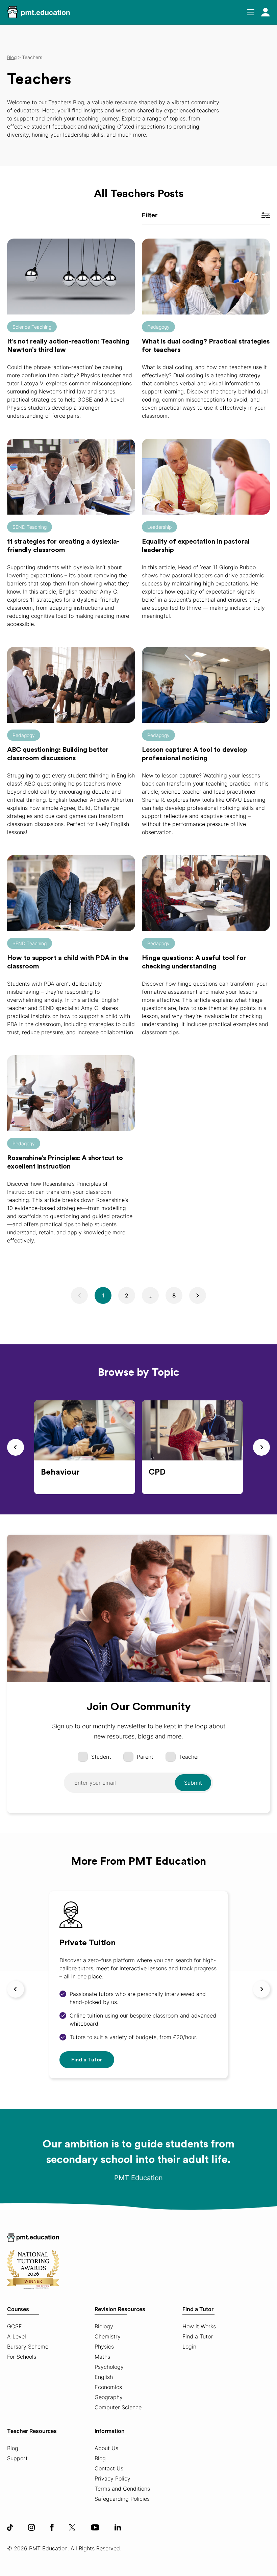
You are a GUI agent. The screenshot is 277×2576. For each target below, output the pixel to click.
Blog (13, 2448)
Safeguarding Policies (122, 2499)
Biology (104, 2326)
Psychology (109, 2367)
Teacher (189, 1757)
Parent (145, 1757)
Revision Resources (120, 2309)
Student (101, 1757)
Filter (150, 215)
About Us (106, 2448)
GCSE (15, 2326)
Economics (108, 2387)
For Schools (22, 2357)
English (104, 2377)
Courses (18, 2309)
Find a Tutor (87, 2060)
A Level (17, 2336)
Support (17, 2458)
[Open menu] (251, 12)
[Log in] (266, 12)
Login (189, 2347)
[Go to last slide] (16, 1447)
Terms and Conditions (122, 2489)
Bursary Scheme (28, 2347)
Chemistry (108, 2336)
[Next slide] (261, 1447)
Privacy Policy (112, 2478)
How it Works (199, 2326)
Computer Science (118, 2407)
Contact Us (109, 2468)
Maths (102, 2357)
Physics (104, 2347)
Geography (109, 2397)
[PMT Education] (39, 12)
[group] (85, 1447)
